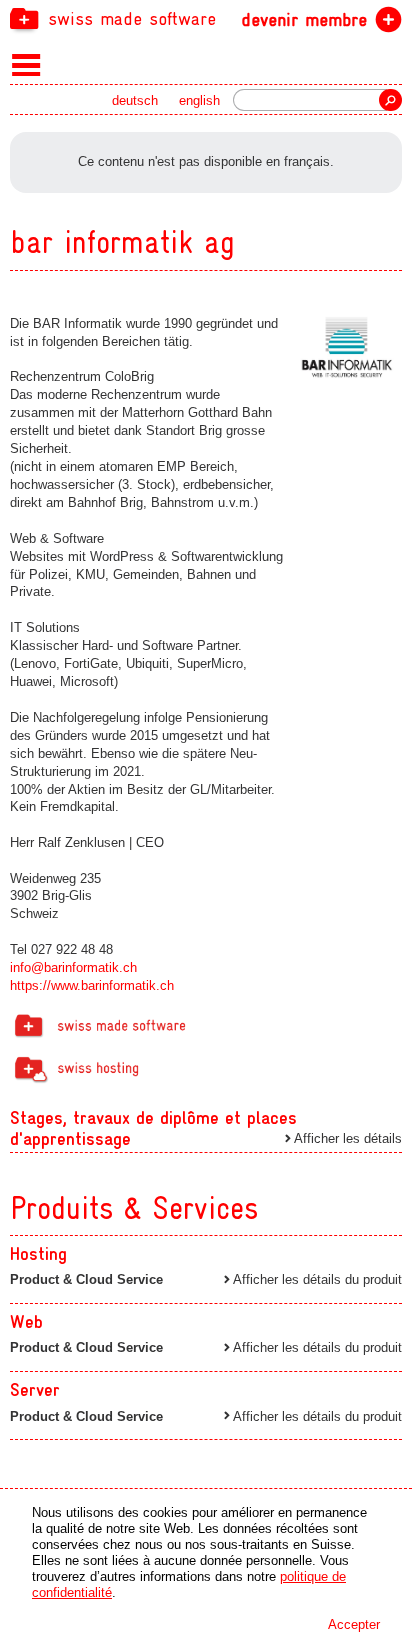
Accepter (354, 1624)
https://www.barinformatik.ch (92, 985)
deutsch (135, 100)
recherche (390, 100)
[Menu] (26, 64)
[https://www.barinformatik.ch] (347, 348)
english (199, 100)
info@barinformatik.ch (73, 967)
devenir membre (304, 19)
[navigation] (206, 18)
